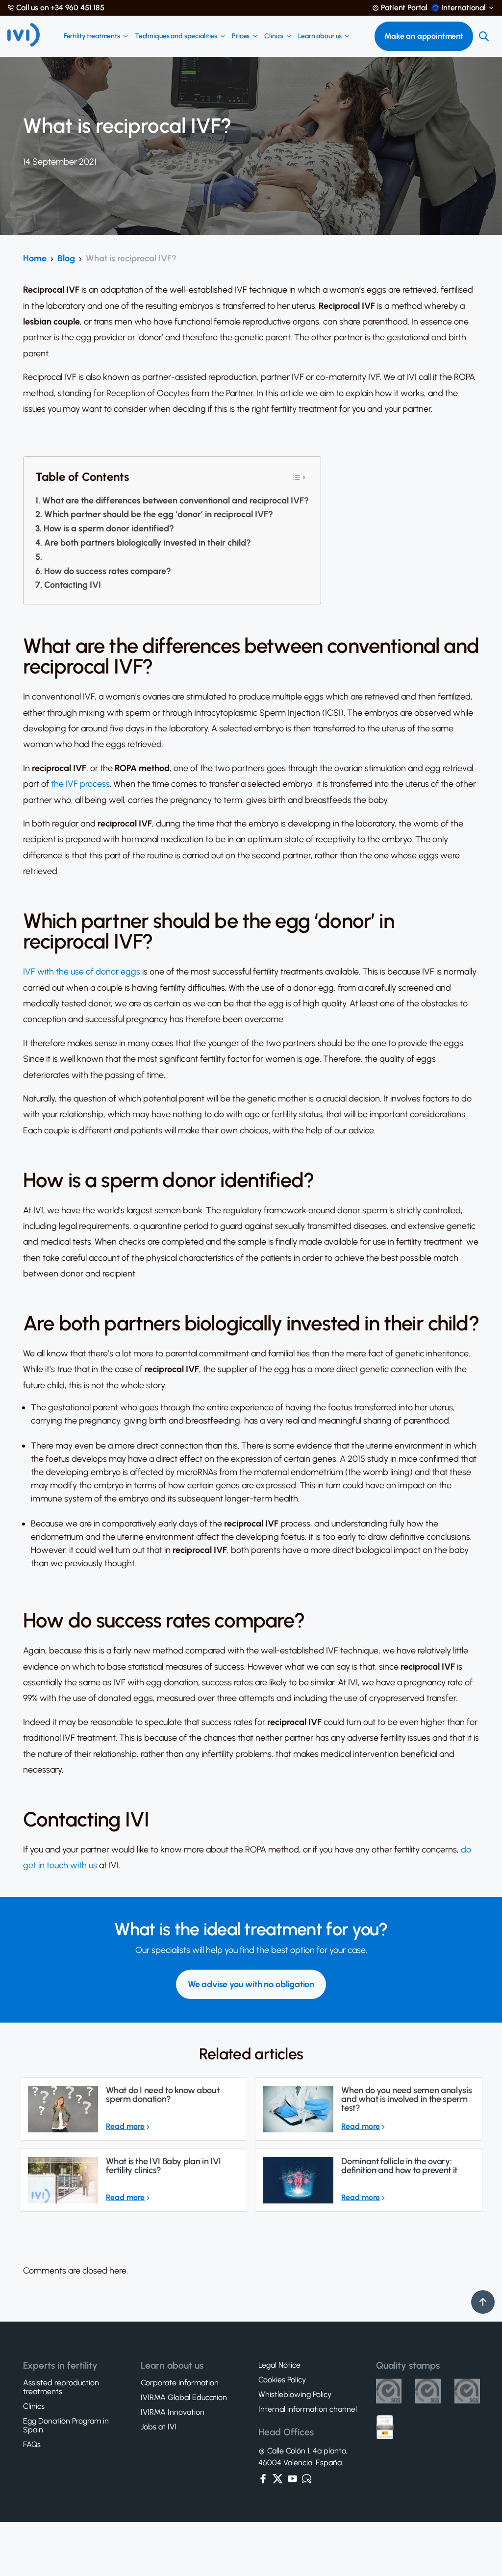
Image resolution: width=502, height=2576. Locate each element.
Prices (241, 36)
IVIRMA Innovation (173, 2412)
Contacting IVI (73, 585)
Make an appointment (424, 36)
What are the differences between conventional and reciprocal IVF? (176, 500)
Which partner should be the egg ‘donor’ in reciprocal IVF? (159, 514)
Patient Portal (404, 8)
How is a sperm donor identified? (109, 528)
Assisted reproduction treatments (61, 2387)
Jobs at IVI (159, 2427)
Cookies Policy (282, 2380)
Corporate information (180, 2383)
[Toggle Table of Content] (299, 477)
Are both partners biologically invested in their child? (148, 543)
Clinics (274, 36)
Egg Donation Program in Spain (66, 2426)
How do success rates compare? (108, 571)
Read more (125, 2126)
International (464, 8)
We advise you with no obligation (251, 1984)
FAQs (32, 2445)
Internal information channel (308, 2409)
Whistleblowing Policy (295, 2395)
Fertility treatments (92, 36)
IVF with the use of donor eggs (82, 972)
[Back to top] (483, 2302)
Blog (66, 258)
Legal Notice (279, 2365)
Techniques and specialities (176, 36)
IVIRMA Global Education (184, 2398)
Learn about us (320, 36)
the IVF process (80, 784)
